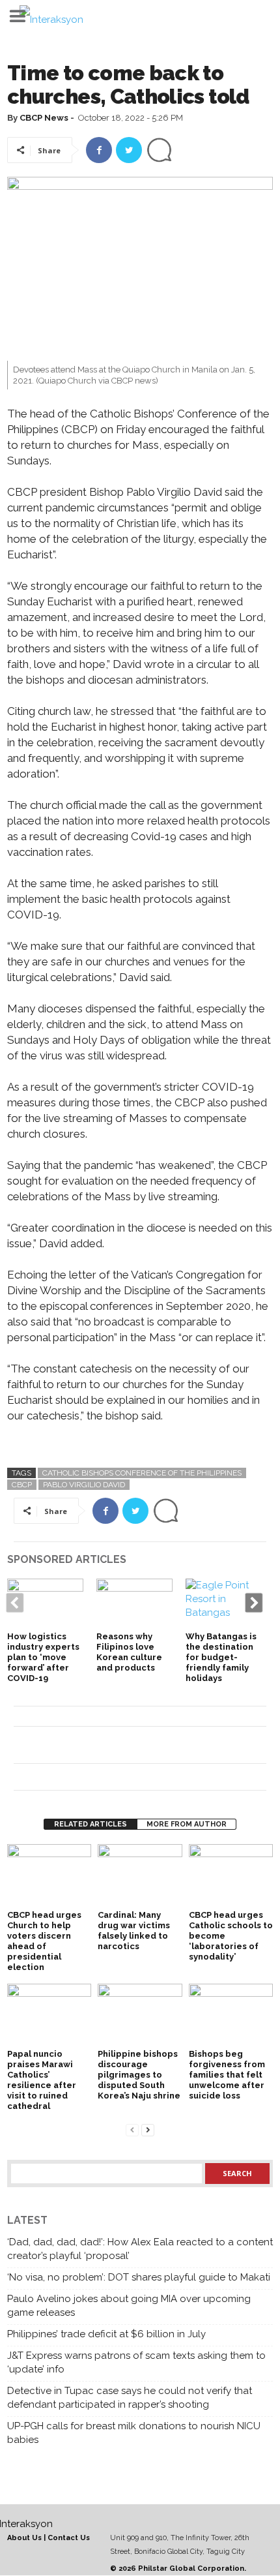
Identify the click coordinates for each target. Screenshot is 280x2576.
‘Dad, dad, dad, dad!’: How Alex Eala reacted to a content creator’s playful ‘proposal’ (140, 2249)
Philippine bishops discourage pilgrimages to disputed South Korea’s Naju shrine (139, 2075)
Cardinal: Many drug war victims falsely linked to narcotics (134, 1931)
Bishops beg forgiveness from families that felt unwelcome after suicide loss (227, 2075)
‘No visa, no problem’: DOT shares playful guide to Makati (139, 2277)
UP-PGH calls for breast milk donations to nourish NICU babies (134, 2433)
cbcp (22, 1485)
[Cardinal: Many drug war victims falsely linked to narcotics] (140, 1876)
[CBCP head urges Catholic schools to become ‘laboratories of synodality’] (231, 1876)
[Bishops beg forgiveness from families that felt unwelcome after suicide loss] (231, 2015)
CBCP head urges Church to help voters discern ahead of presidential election (44, 1941)
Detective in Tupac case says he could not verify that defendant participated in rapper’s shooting (130, 2398)
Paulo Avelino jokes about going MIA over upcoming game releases (129, 2306)
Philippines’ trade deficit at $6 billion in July (106, 2334)
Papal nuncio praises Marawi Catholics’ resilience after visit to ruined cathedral (42, 2080)
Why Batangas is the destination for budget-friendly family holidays (221, 1657)
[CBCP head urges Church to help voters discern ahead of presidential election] (49, 1876)
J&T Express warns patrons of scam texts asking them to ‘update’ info (136, 2362)
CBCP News (44, 118)
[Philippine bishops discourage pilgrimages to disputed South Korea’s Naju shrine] (140, 2015)
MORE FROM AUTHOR (187, 1824)
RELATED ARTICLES (91, 1824)
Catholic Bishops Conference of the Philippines (142, 1473)
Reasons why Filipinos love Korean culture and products (129, 1652)
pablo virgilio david (84, 1485)
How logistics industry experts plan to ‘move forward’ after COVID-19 (43, 1657)
